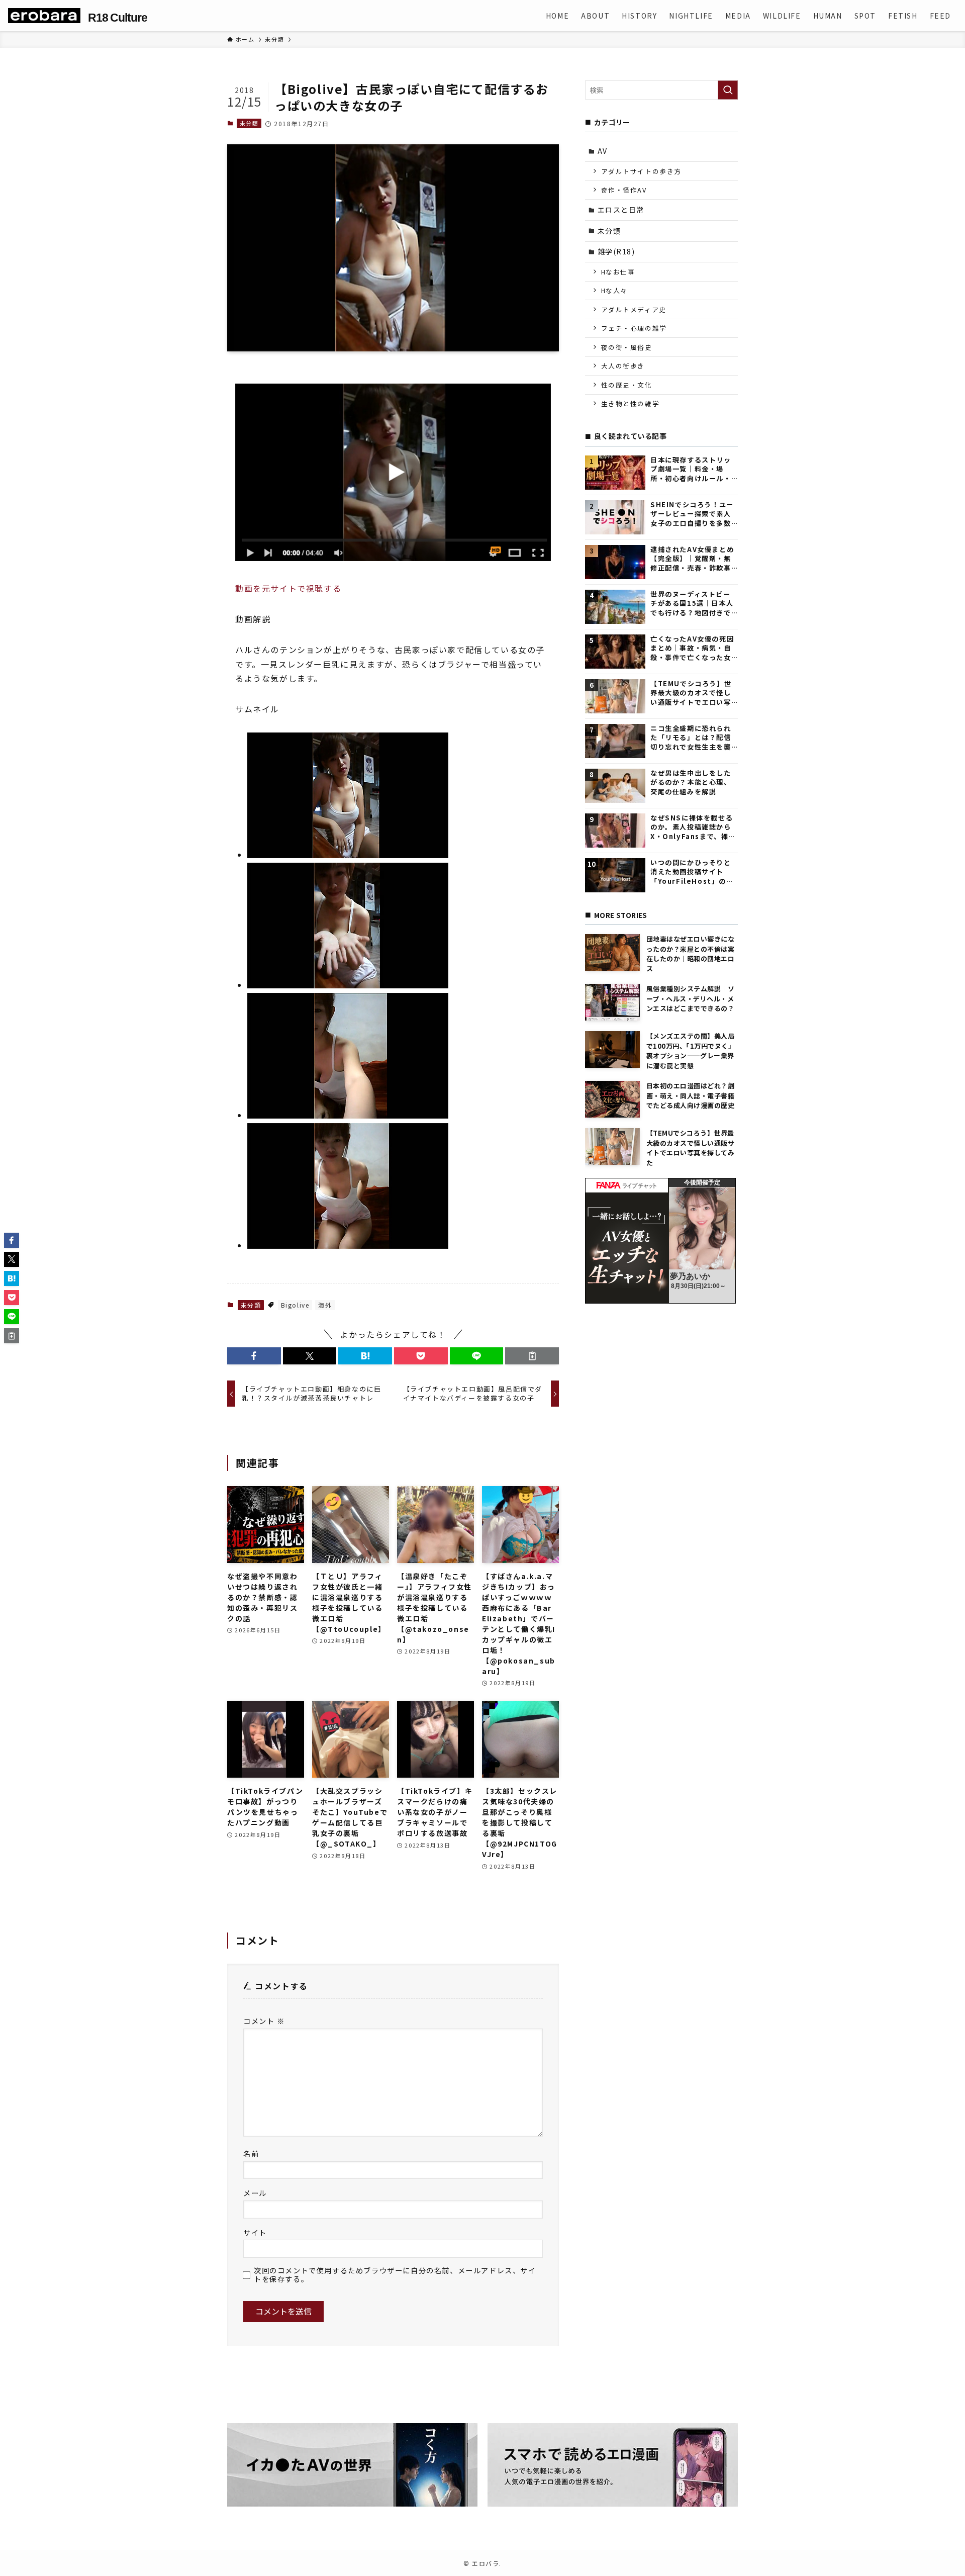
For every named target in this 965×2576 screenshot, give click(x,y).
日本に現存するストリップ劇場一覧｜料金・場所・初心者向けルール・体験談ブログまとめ (691, 469)
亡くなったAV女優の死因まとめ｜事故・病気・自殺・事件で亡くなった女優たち (692, 648)
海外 (325, 1305)
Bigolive (295, 1305)
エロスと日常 (621, 210)
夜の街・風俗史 (627, 347)
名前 (251, 2153)
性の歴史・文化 (627, 385)
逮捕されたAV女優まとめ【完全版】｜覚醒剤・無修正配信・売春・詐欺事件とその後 (692, 559)
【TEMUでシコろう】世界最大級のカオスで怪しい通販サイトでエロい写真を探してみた (691, 693)
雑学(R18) (616, 251)
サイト (255, 2232)
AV (603, 151)
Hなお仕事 (618, 272)
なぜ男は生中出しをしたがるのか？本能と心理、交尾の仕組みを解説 (691, 783)
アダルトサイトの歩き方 (642, 171)
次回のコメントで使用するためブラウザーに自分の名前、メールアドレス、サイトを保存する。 (395, 2275)
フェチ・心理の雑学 (634, 328)
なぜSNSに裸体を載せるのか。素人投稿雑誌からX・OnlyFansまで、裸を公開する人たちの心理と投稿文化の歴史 (693, 827)
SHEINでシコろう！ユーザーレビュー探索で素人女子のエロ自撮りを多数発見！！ (692, 514)
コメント (264, 2021)
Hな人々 (614, 290)
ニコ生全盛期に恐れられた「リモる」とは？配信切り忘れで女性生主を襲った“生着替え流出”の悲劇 (692, 738)
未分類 (249, 123)
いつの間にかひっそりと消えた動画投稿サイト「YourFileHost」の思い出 (692, 872)
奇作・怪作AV (624, 190)
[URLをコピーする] (532, 1356)
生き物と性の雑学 (631, 403)
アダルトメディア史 (634, 309)
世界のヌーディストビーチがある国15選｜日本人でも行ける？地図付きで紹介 (692, 604)
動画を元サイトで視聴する (288, 588)
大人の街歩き (623, 366)
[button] (254, 1356)
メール (255, 2193)
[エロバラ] (44, 16)
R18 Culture (117, 18)
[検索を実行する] (728, 90)
